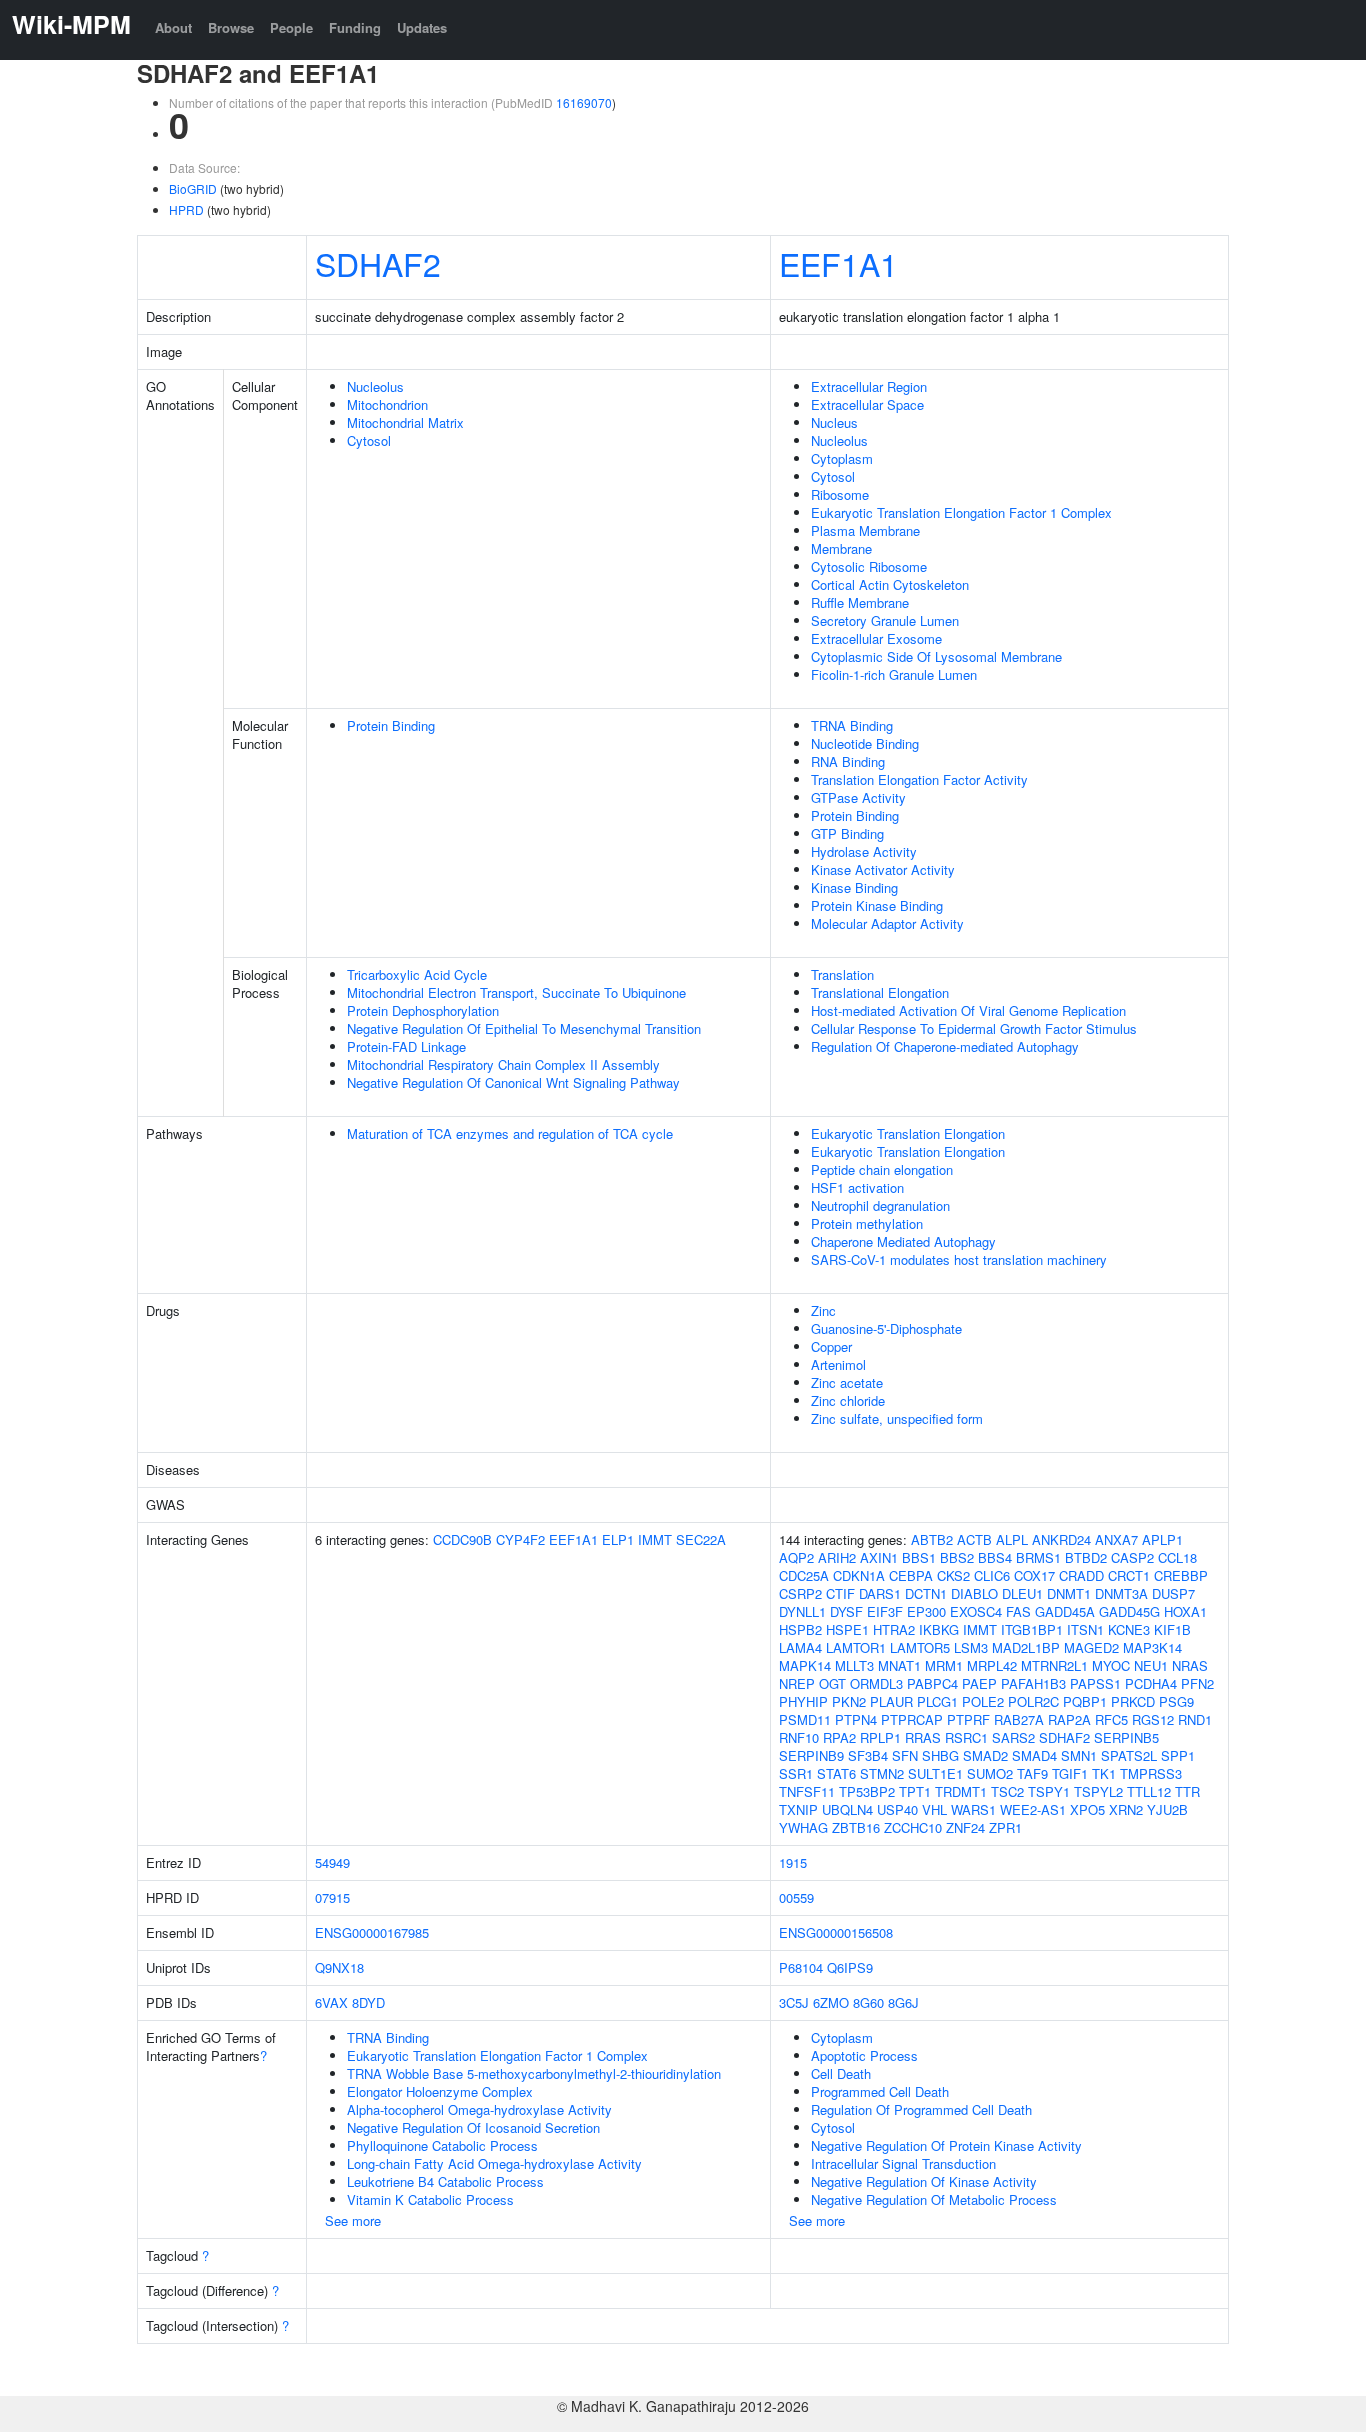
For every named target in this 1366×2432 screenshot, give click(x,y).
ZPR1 (1005, 1827)
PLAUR (891, 1701)
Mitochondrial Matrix (405, 422)
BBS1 (919, 1557)
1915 (793, 1862)
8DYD (368, 2002)
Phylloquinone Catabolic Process (442, 2145)
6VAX (331, 2002)
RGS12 (1153, 1719)
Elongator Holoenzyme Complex (440, 2091)
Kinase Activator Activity (883, 869)
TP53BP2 (867, 1791)
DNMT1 (1069, 1593)
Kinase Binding (854, 887)
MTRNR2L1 (1054, 1665)
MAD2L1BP (1026, 1647)
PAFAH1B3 (1033, 1683)
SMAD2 (985, 1755)
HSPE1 (847, 1629)
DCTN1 (926, 1593)
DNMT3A (1121, 1593)
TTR (1187, 1791)
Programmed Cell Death (880, 2091)
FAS (1018, 1611)
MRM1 (944, 1665)
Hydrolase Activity (864, 851)
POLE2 (983, 1701)
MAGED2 (1091, 1647)
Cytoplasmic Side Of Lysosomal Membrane (936, 656)
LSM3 (971, 1647)
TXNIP (798, 1809)
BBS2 (957, 1557)
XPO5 (1087, 1809)
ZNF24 (965, 1827)
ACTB (974, 1539)
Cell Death (841, 2073)
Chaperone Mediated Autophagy (903, 1241)
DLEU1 (1022, 1593)
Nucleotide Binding (865, 743)
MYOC (1111, 1665)
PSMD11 (805, 1719)
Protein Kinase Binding (877, 905)
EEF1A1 (838, 263)
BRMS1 (1038, 1557)
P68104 (801, 1967)
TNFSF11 (807, 1791)
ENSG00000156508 (836, 1932)
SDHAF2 (378, 263)
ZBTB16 (856, 1827)
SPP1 (1178, 1755)
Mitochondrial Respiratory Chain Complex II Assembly (503, 1064)
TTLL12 (1149, 1791)
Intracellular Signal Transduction (903, 2163)
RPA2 (839, 1737)
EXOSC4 (976, 1611)
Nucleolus (375, 386)
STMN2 (882, 1773)
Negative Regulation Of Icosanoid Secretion (473, 2127)
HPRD (186, 209)
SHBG (940, 1755)
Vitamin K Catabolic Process (430, 2199)
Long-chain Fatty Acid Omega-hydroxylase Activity (494, 2163)
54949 (332, 1862)
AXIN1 (879, 1557)
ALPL (1012, 1539)
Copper (831, 1346)
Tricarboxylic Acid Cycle (417, 974)
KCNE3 (1129, 1629)
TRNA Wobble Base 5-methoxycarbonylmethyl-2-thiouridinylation (534, 2073)
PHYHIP (803, 1701)
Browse (231, 27)
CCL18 (1177, 1557)
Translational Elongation (880, 992)
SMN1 (1079, 1755)
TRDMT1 (961, 1791)
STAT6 (836, 1773)
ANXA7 (1116, 1539)
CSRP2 (800, 1593)
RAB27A (1019, 1719)
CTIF (840, 1593)
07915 (332, 1897)
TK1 (1104, 1773)
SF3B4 (868, 1755)
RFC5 (1111, 1719)
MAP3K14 (1152, 1647)
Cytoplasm (842, 458)
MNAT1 (899, 1665)
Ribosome (840, 494)
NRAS (1190, 1665)
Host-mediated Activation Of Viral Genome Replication (968, 1010)
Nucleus (834, 422)
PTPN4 (856, 1719)
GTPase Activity (858, 797)
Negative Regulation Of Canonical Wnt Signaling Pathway (513, 1082)
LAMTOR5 (920, 1647)
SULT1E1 (935, 1773)
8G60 (868, 2002)
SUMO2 (990, 1773)
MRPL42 (992, 1665)
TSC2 (1007, 1791)
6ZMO (831, 2002)
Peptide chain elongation (882, 1169)
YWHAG (803, 1827)
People (291, 27)
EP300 (926, 1611)
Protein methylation (867, 1223)
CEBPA (911, 1575)
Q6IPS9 (850, 1967)
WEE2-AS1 (1033, 1809)
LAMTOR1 (856, 1647)
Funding (355, 27)
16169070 (584, 102)
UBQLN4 (847, 1809)
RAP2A (1069, 1719)
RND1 (1195, 1719)
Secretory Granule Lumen (885, 620)
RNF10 (799, 1737)
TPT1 (915, 1791)
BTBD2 (1086, 1557)
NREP (797, 1683)
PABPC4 (932, 1683)
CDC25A (804, 1575)
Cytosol (369, 440)
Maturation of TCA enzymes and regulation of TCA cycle (510, 1133)
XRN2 (1126, 1809)
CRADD (1081, 1575)
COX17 (1034, 1575)
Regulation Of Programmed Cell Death (921, 2109)
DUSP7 (1173, 1593)
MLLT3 (854, 1665)
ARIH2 (837, 1557)
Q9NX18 (339, 1967)
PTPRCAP (912, 1719)
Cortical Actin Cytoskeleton (890, 584)
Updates (422, 27)
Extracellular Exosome (876, 638)
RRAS (923, 1737)
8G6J (903, 2002)
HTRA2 (894, 1629)
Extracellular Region (869, 386)
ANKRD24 (1061, 1539)
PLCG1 (937, 1701)
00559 (796, 1897)
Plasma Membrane (865, 530)
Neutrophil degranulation (880, 1205)
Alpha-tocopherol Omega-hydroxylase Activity (479, 2109)
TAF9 (1032, 1773)
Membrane (841, 548)
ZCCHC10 (913, 1827)
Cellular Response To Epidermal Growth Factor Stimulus (974, 1028)
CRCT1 (1129, 1575)
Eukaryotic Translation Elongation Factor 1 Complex (961, 512)
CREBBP (1181, 1575)
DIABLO (974, 1593)
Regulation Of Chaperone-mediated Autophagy (945, 1046)
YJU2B (1167, 1809)
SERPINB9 (811, 1755)
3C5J (794, 2002)
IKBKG (939, 1629)
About (173, 27)
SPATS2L (1129, 1755)
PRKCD (1133, 1701)
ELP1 (618, 1539)
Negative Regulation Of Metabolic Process (934, 2199)
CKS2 (953, 1575)
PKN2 (849, 1701)
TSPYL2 (1098, 1791)
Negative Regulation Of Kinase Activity (924, 2181)
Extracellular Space (867, 404)
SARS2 (1013, 1737)
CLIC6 (992, 1575)
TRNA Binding (852, 725)
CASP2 (1132, 1557)
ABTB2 (932, 1539)
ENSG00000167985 (372, 1932)
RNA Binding (848, 761)
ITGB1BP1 (1032, 1629)
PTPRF (968, 1719)
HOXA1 (1185, 1611)
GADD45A (1065, 1611)
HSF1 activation (857, 1187)
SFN (905, 1755)
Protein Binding (391, 725)
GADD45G (1129, 1611)
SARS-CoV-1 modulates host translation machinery (959, 1259)
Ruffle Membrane (860, 602)
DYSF (846, 1611)
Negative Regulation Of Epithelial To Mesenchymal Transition (524, 1028)
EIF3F (885, 1611)
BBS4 (995, 1557)
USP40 (897, 1809)
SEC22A (701, 1539)
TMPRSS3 (1151, 1773)
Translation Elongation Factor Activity (919, 779)
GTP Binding (847, 833)
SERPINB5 (1126, 1737)
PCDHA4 (1151, 1683)
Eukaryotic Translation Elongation (908, 1133)
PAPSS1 (1095, 1683)
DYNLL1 (802, 1611)
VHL (934, 1809)
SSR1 (796, 1773)
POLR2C (1033, 1701)
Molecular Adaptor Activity (887, 923)
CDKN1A (859, 1575)
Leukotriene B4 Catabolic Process (445, 2181)
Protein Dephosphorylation (423, 1010)
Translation (842, 974)
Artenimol (838, 1364)
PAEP (979, 1683)
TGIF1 (1070, 1773)
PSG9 (1176, 1701)
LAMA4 (800, 1647)
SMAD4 (1034, 1755)
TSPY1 (1049, 1791)
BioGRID (193, 188)
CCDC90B (462, 1539)
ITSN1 (1085, 1629)
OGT (832, 1683)
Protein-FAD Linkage (406, 1046)
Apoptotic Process (864, 2055)
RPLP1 (880, 1737)
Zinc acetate (847, 1382)
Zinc (823, 1310)
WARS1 (973, 1809)
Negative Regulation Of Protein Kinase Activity (946, 2145)
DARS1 (880, 1593)
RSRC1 (966, 1737)
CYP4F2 (520, 1539)
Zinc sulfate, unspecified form (897, 1418)
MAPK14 (805, 1665)
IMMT (655, 1539)
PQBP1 (1085, 1701)
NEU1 (1151, 1665)
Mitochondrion (387, 404)
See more (353, 2220)
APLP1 (1162, 1539)
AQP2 (796, 1557)
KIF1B (1172, 1629)
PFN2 (1197, 1683)
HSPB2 (800, 1629)
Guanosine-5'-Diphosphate (886, 1328)
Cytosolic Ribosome (869, 566)
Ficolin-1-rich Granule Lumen (894, 674)
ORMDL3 (876, 1683)
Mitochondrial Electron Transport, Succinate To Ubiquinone (516, 992)
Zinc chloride (848, 1400)
